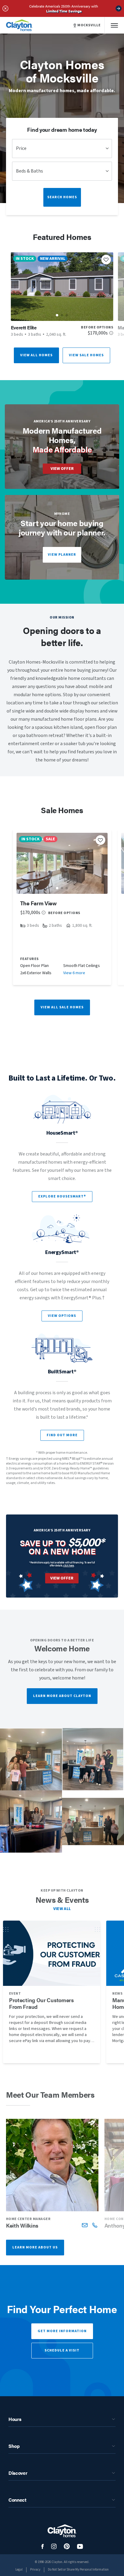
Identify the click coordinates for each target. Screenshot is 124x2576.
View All (62, 1909)
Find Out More (62, 1435)
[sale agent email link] (85, 2225)
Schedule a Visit (62, 2350)
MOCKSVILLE (89, 25)
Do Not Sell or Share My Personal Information (78, 2570)
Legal (19, 2570)
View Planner (62, 555)
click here (69, 1565)
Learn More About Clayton (62, 1696)
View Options (62, 1316)
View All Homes (36, 355)
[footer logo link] (62, 2531)
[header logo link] (19, 25)
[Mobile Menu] (114, 25)
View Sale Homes (86, 355)
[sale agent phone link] (95, 2225)
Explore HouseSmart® (62, 1196)
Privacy (35, 2570)
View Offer (62, 469)
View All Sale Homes (62, 1007)
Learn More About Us (35, 2247)
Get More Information (62, 2331)
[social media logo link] (43, 2547)
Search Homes (62, 197)
